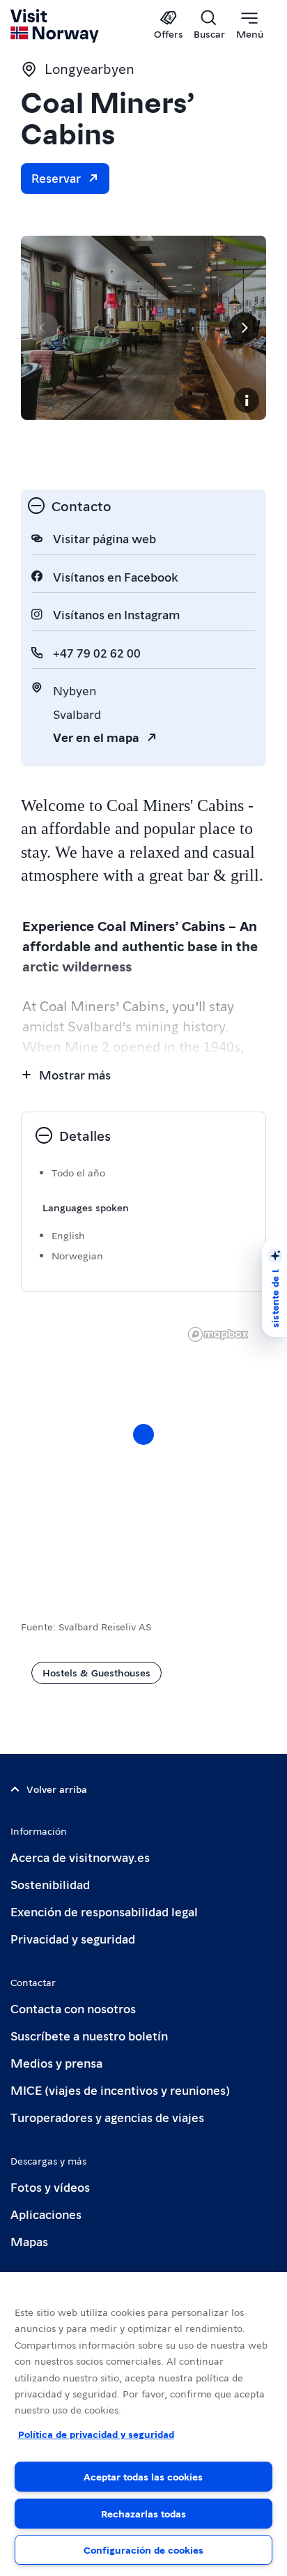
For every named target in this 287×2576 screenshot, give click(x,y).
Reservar (56, 177)
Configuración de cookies (143, 2550)
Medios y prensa (56, 2062)
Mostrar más (75, 1074)
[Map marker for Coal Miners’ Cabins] (143, 1434)
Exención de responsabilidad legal (104, 1911)
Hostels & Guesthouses (96, 1672)
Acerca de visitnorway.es (80, 1857)
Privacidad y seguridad (73, 1938)
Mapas (29, 2241)
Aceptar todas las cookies (143, 2476)
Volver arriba (57, 1789)
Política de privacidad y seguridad (96, 2434)
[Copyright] (247, 400)
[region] (143, 2424)
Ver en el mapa (96, 737)
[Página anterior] (43, 328)
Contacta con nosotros (73, 2008)
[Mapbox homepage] (218, 1334)
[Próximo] (244, 328)
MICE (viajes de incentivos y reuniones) (120, 2090)
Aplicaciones (46, 2214)
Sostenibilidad (50, 1884)
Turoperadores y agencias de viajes (107, 2117)
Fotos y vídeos (50, 2187)
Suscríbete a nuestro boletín (89, 2035)
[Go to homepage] (55, 26)
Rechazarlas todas (143, 2513)
